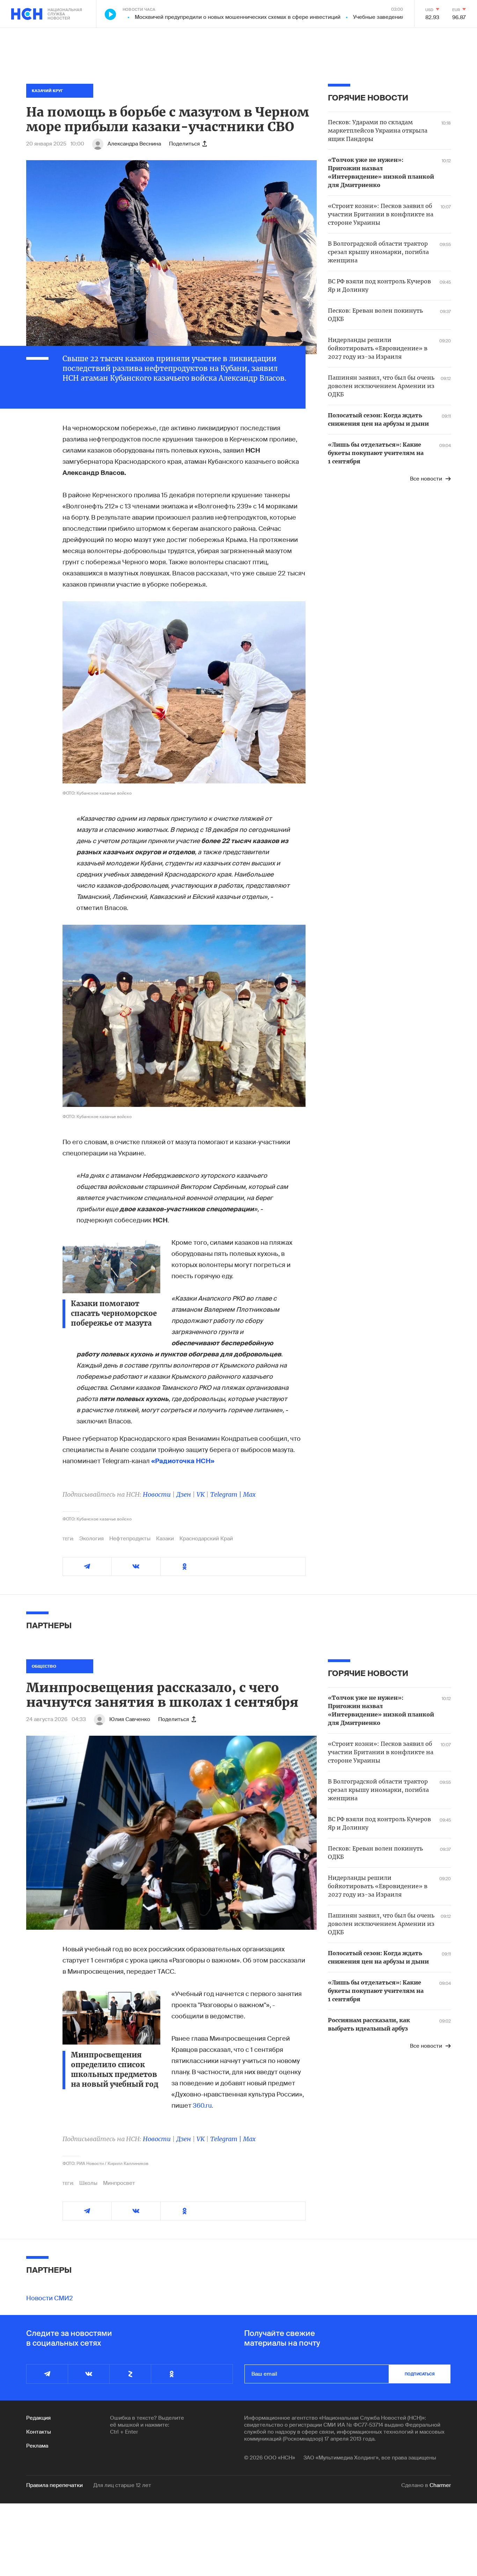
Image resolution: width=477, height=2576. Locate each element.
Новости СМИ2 (50, 2298)
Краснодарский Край (206, 1539)
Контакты (39, 2432)
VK (201, 1494)
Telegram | (227, 1494)
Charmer (440, 2485)
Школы (88, 2183)
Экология (91, 1539)
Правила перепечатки (54, 2485)
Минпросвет (119, 2183)
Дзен (184, 1494)
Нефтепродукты (130, 1539)
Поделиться (184, 144)
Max (249, 1494)
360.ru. (203, 2106)
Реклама (37, 2446)
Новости (157, 1494)
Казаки (165, 1539)
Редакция (38, 2418)
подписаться (420, 2374)
